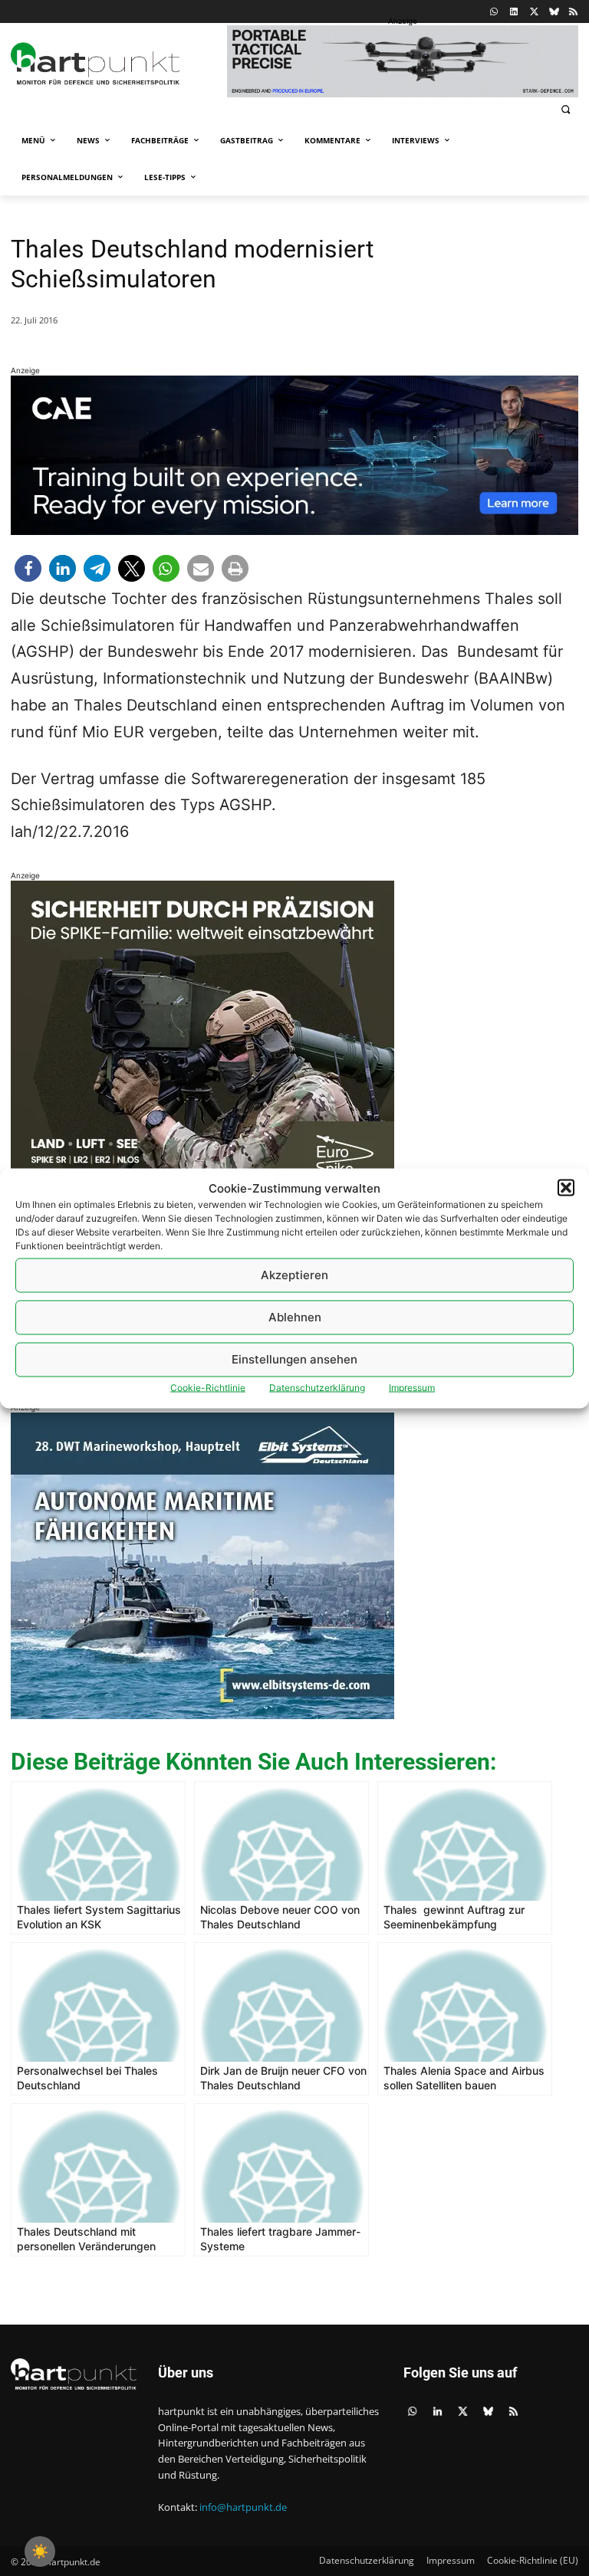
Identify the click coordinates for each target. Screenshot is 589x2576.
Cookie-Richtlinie (208, 1387)
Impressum (412, 1387)
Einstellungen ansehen (294, 1359)
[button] (566, 1188)
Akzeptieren (294, 1275)
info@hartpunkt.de (243, 2507)
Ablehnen (295, 1317)
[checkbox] (40, 2551)
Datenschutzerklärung (317, 1387)
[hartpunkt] (115, 64)
